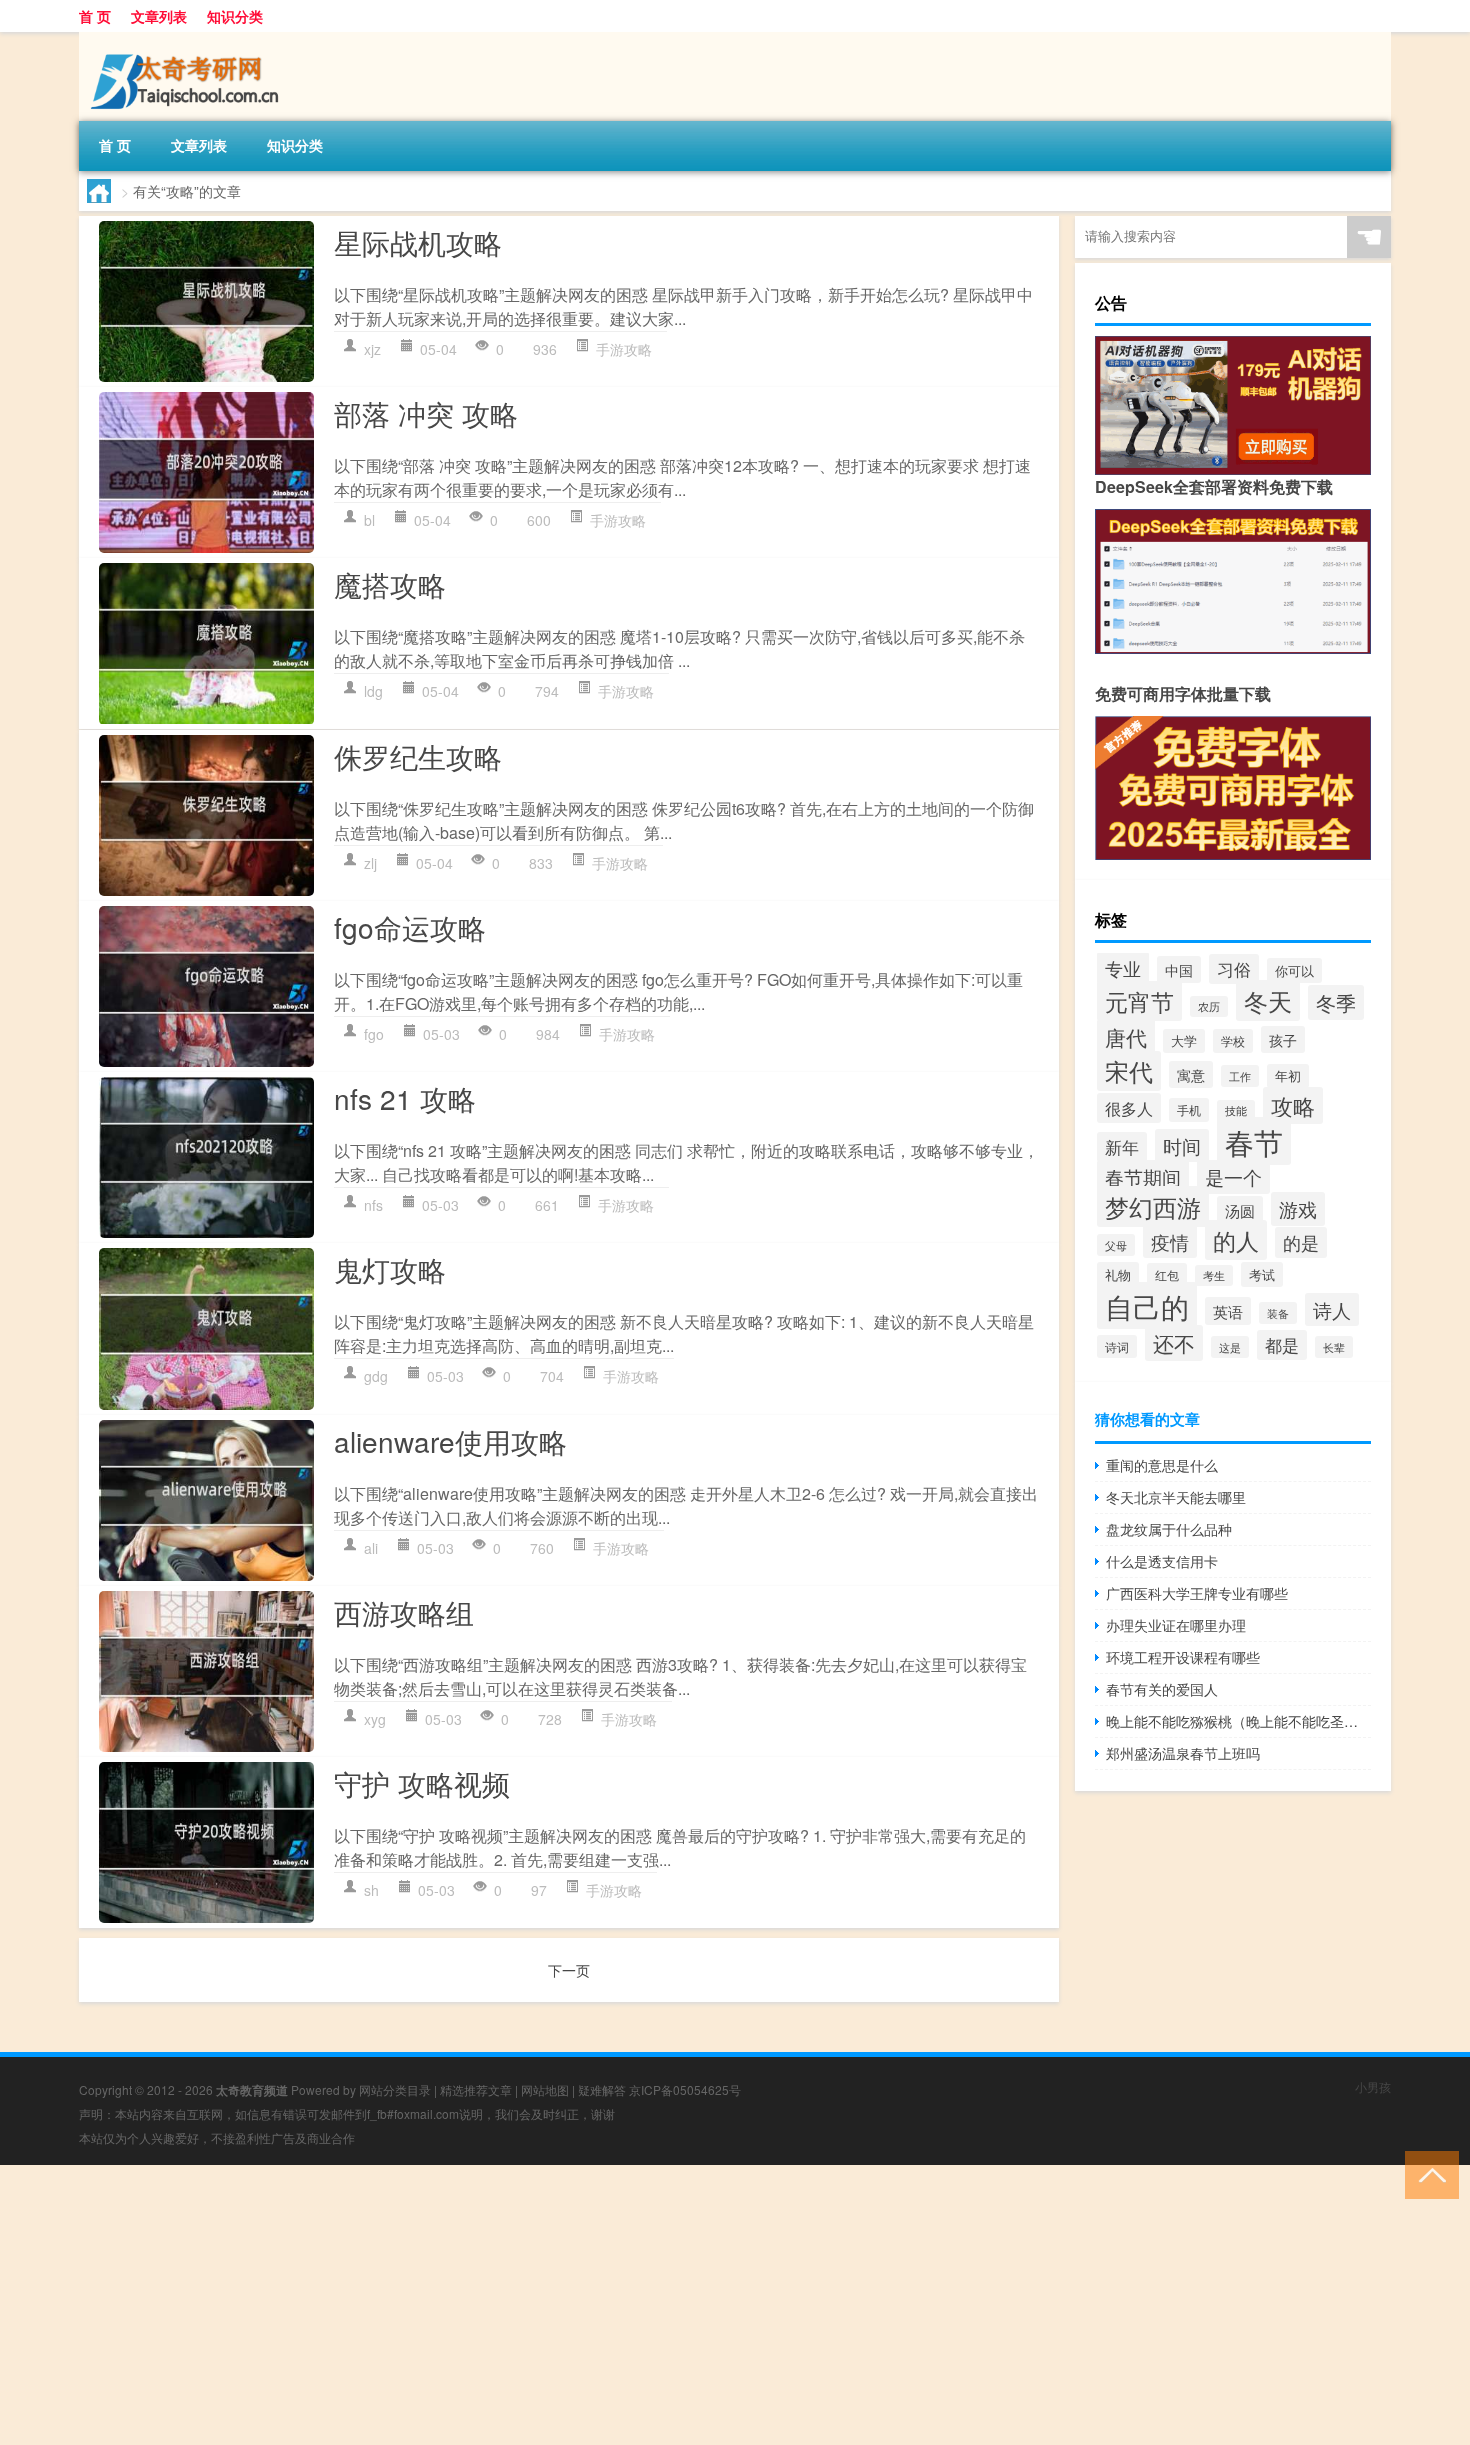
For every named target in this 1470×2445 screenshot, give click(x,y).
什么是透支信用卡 (1162, 1561)
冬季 (1336, 1002)
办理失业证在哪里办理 (1176, 1625)
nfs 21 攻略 (405, 1098)
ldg (373, 691)
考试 (1262, 1274)
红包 (1167, 1274)
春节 (1254, 1141)
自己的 (1147, 1305)
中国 (1179, 969)
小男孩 (1373, 2086)
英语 (1228, 1311)
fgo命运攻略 (410, 927)
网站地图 (545, 2089)
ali (371, 1548)
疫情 (1170, 1241)
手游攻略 (624, 349)
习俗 (1234, 969)
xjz (372, 349)
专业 (1123, 968)
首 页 (95, 16)
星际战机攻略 (418, 242)
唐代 (1126, 1037)
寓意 (1191, 1074)
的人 (1236, 1240)
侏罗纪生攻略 (418, 756)
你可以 (1294, 970)
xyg (375, 1719)
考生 (1214, 1275)
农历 (1209, 1006)
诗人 (1332, 1309)
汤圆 (1240, 1210)
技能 (1236, 1110)
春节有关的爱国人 (1162, 1689)
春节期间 (1143, 1177)
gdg (376, 1376)
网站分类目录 (395, 2089)
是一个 (1233, 1177)
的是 (1301, 1242)
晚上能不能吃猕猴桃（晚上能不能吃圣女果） (1238, 1721)
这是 (1230, 1347)
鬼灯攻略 (390, 1269)
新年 (1122, 1147)
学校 (1233, 1041)
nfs (373, 1205)
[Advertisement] (600, 2305)
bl (369, 520)
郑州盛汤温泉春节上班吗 (1183, 1753)
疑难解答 (602, 2089)
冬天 (1268, 1000)
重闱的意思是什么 (1162, 1465)
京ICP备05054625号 (685, 2089)
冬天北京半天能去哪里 (1176, 1497)
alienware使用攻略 (450, 1441)
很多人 (1129, 1108)
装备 (1278, 1313)
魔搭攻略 (390, 584)
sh (371, 1890)
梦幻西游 (1153, 1206)
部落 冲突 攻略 (426, 413)
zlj (370, 863)
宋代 (1129, 1071)
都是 (1282, 1345)
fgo (374, 1034)
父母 (1116, 1245)
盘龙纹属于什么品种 (1169, 1529)
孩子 (1283, 1039)
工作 (1240, 1076)
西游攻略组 (404, 1612)
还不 (1174, 1343)
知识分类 (235, 16)
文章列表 (159, 16)
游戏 (1298, 1209)
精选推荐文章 (476, 2089)
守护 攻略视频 (422, 1783)
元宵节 (1139, 1001)
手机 (1189, 1110)
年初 (1288, 1076)
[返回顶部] (1427, 2173)
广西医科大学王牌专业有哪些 (1197, 1593)
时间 (1182, 1145)
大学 (1184, 1041)
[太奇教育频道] (184, 39)
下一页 (569, 1970)
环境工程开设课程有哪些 (1183, 1657)
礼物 (1118, 1274)
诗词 (1117, 1346)
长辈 (1334, 1347)
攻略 (1293, 1105)
